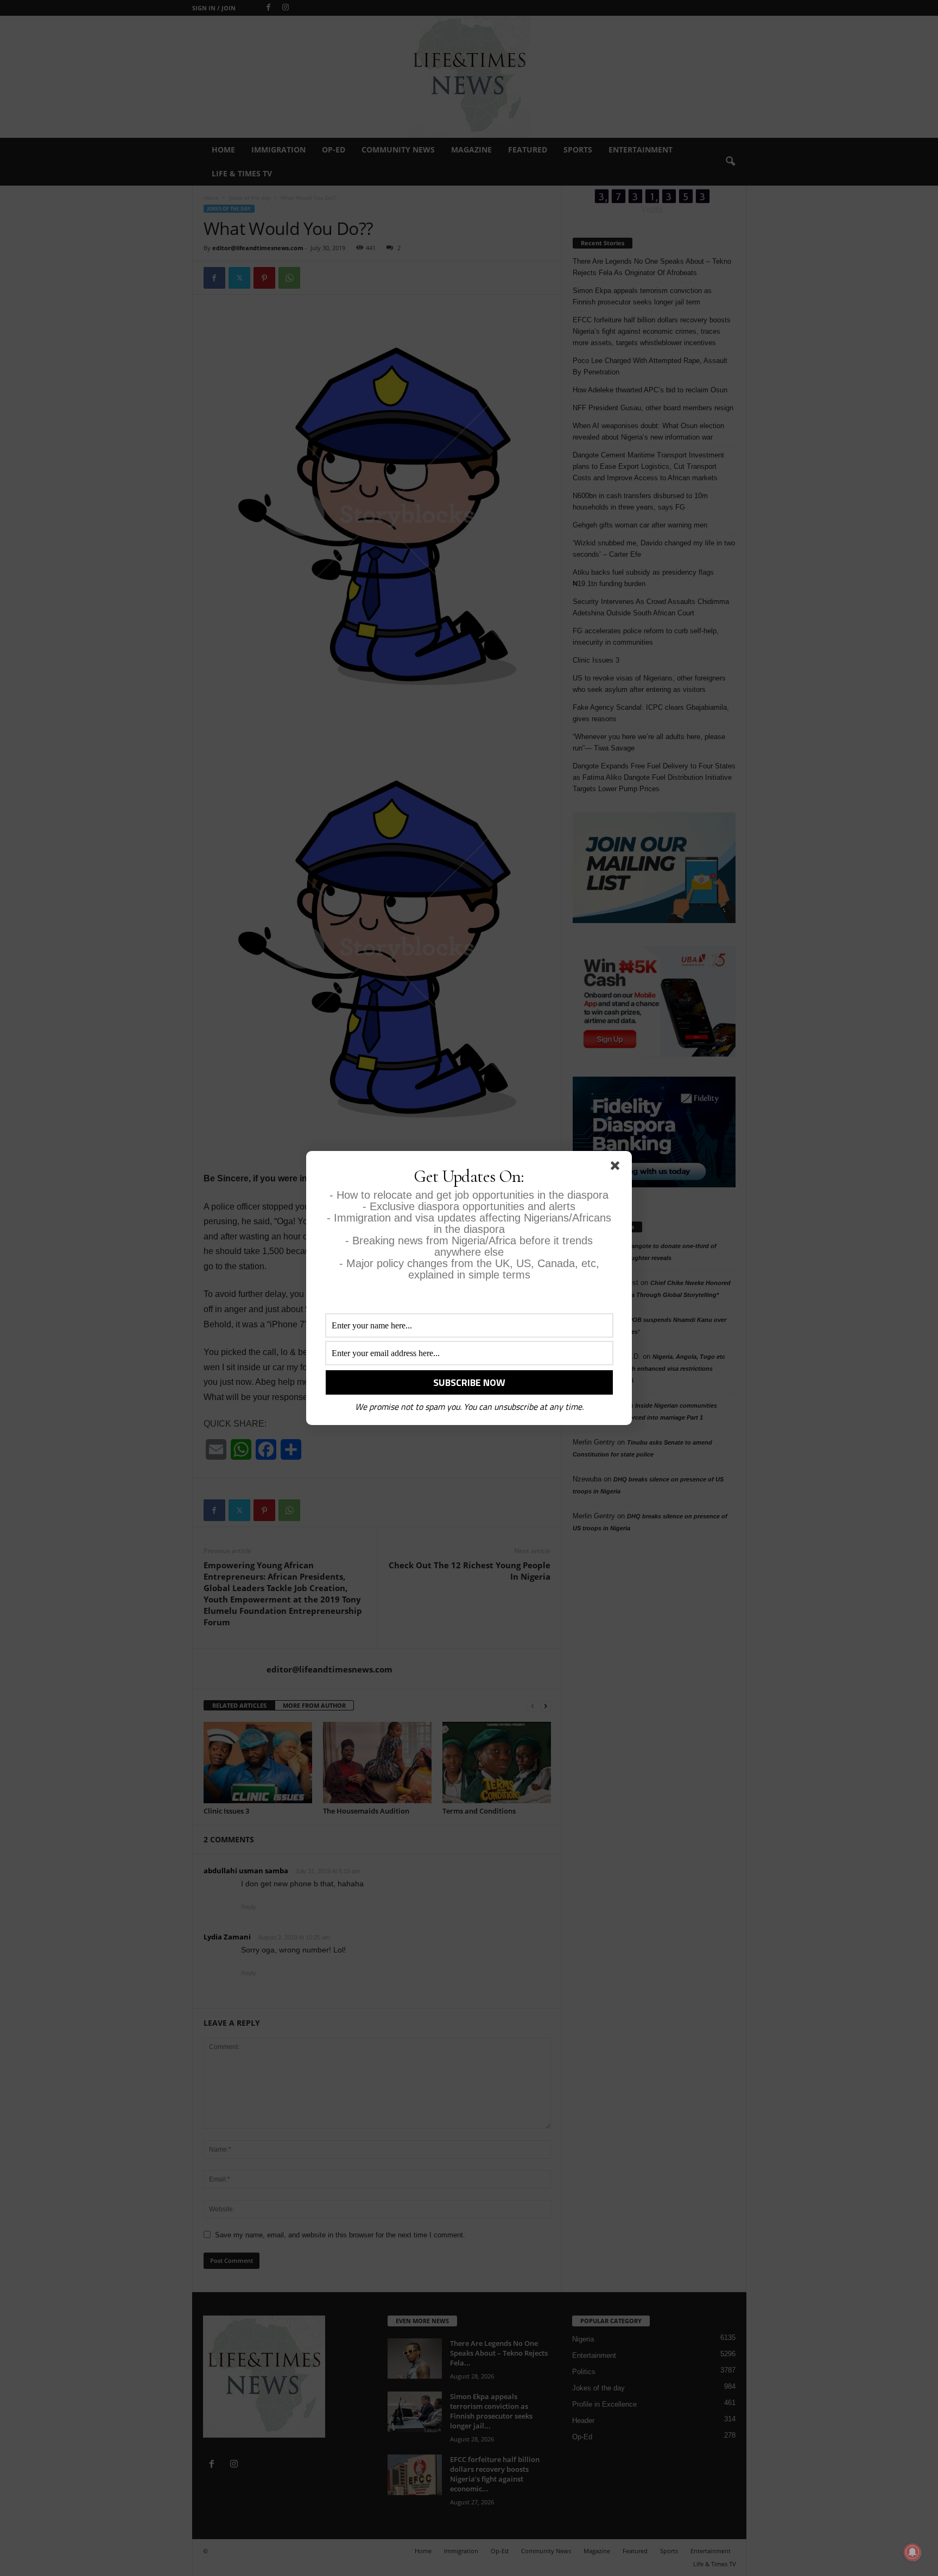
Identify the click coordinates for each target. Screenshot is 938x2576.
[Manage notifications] (912, 2552)
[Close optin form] (617, 1168)
